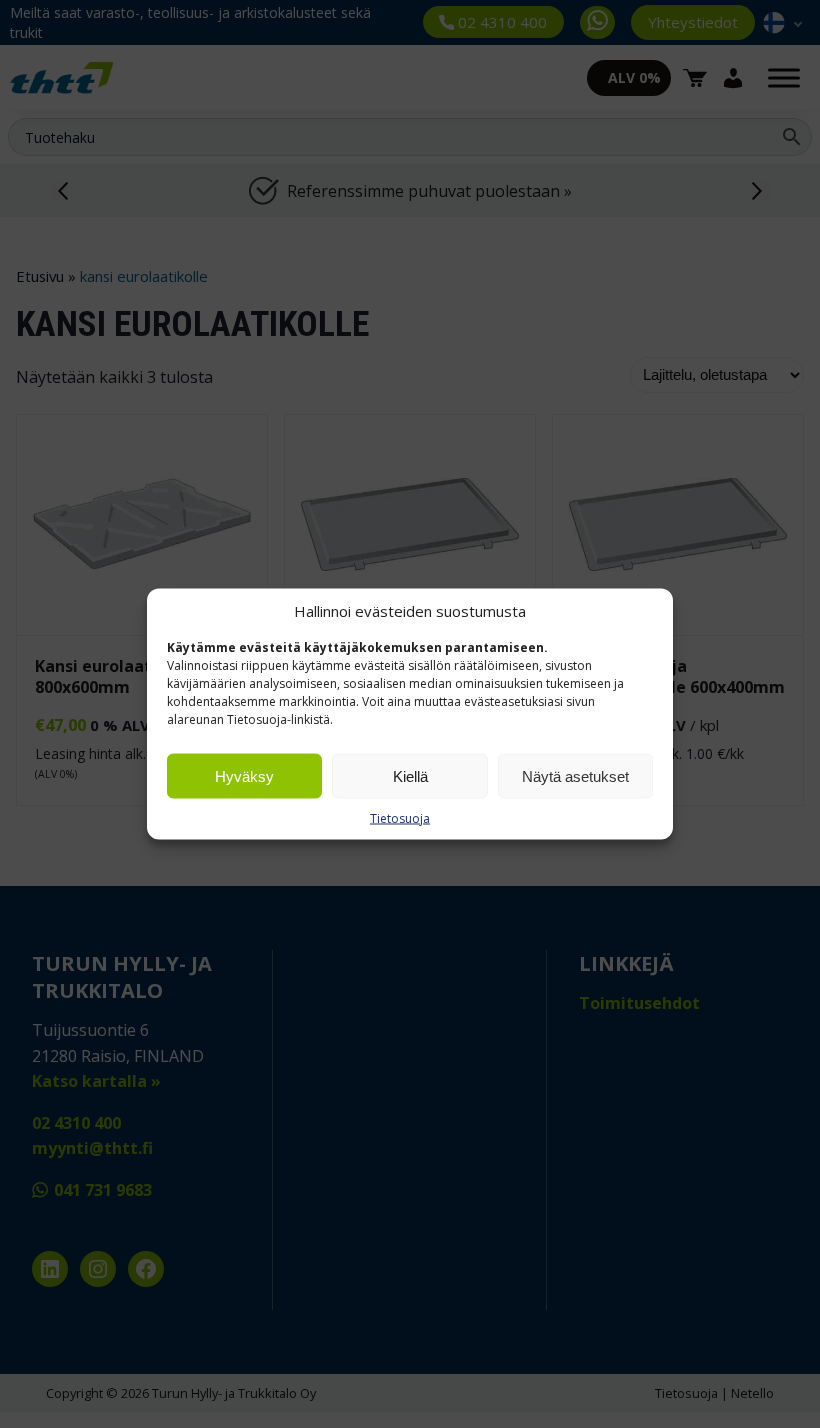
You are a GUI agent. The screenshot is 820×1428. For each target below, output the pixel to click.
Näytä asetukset (575, 775)
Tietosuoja (400, 818)
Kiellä (410, 775)
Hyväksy (244, 775)
